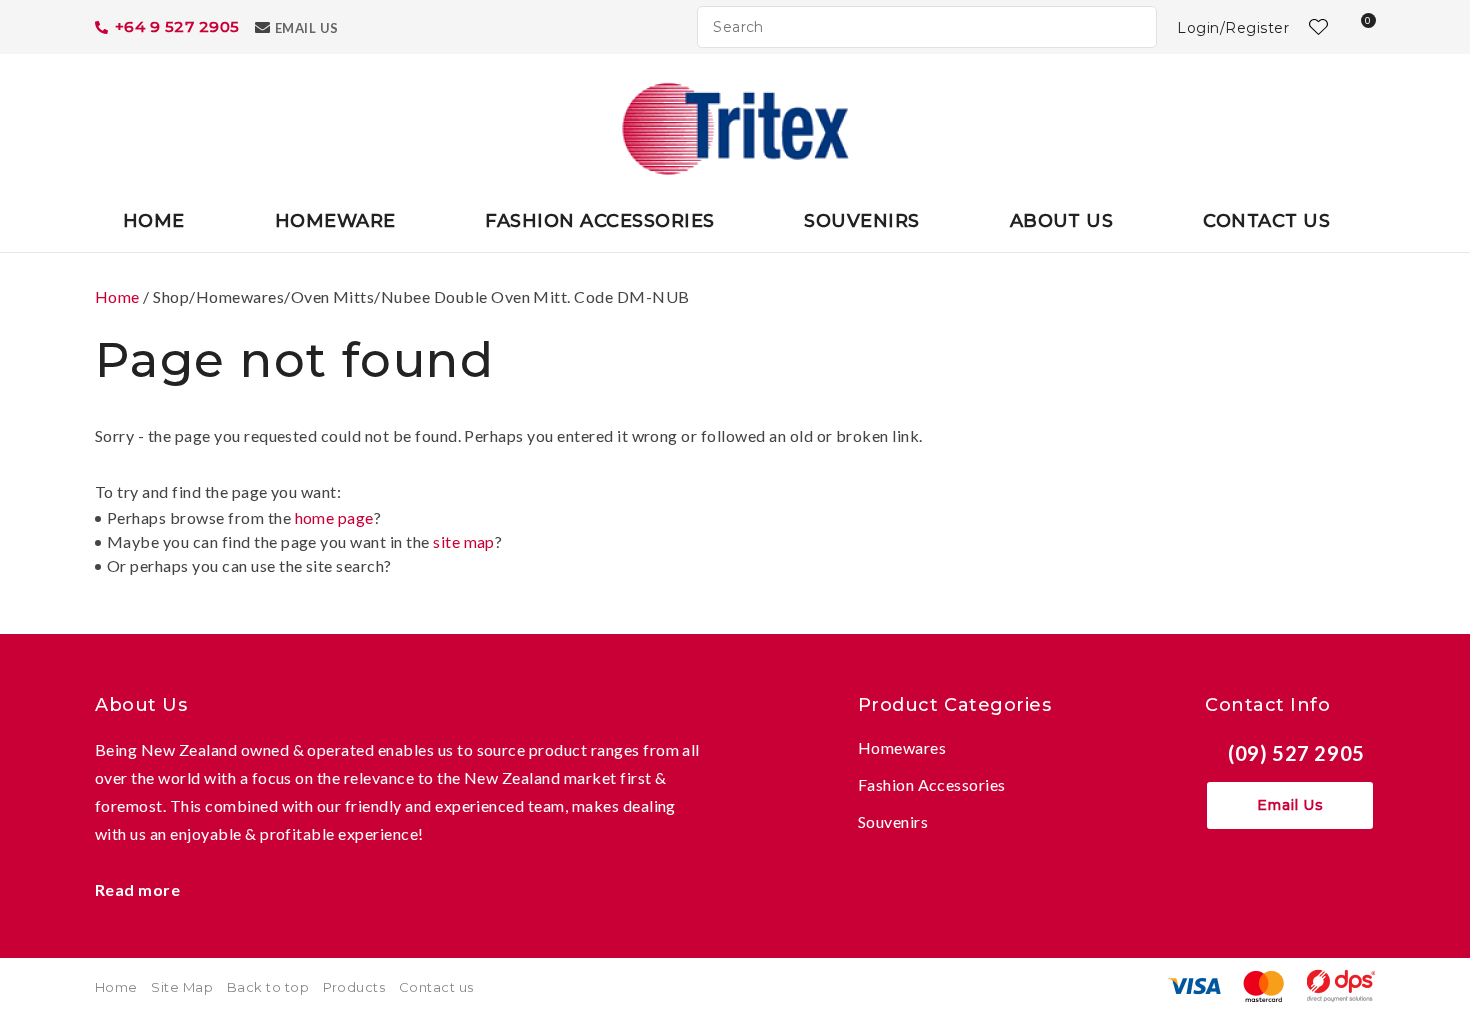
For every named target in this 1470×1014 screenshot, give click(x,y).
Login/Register (1233, 28)
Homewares (902, 747)
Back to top (268, 987)
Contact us (436, 987)
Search (1133, 27)
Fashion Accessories (599, 221)
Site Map (182, 987)
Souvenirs (861, 221)
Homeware (335, 221)
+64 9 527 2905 (177, 26)
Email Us (307, 28)
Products (354, 987)
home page (334, 517)
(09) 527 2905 (1296, 753)
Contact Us (1266, 221)
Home (154, 221)
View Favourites (1316, 27)
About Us (1062, 221)
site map (464, 541)
